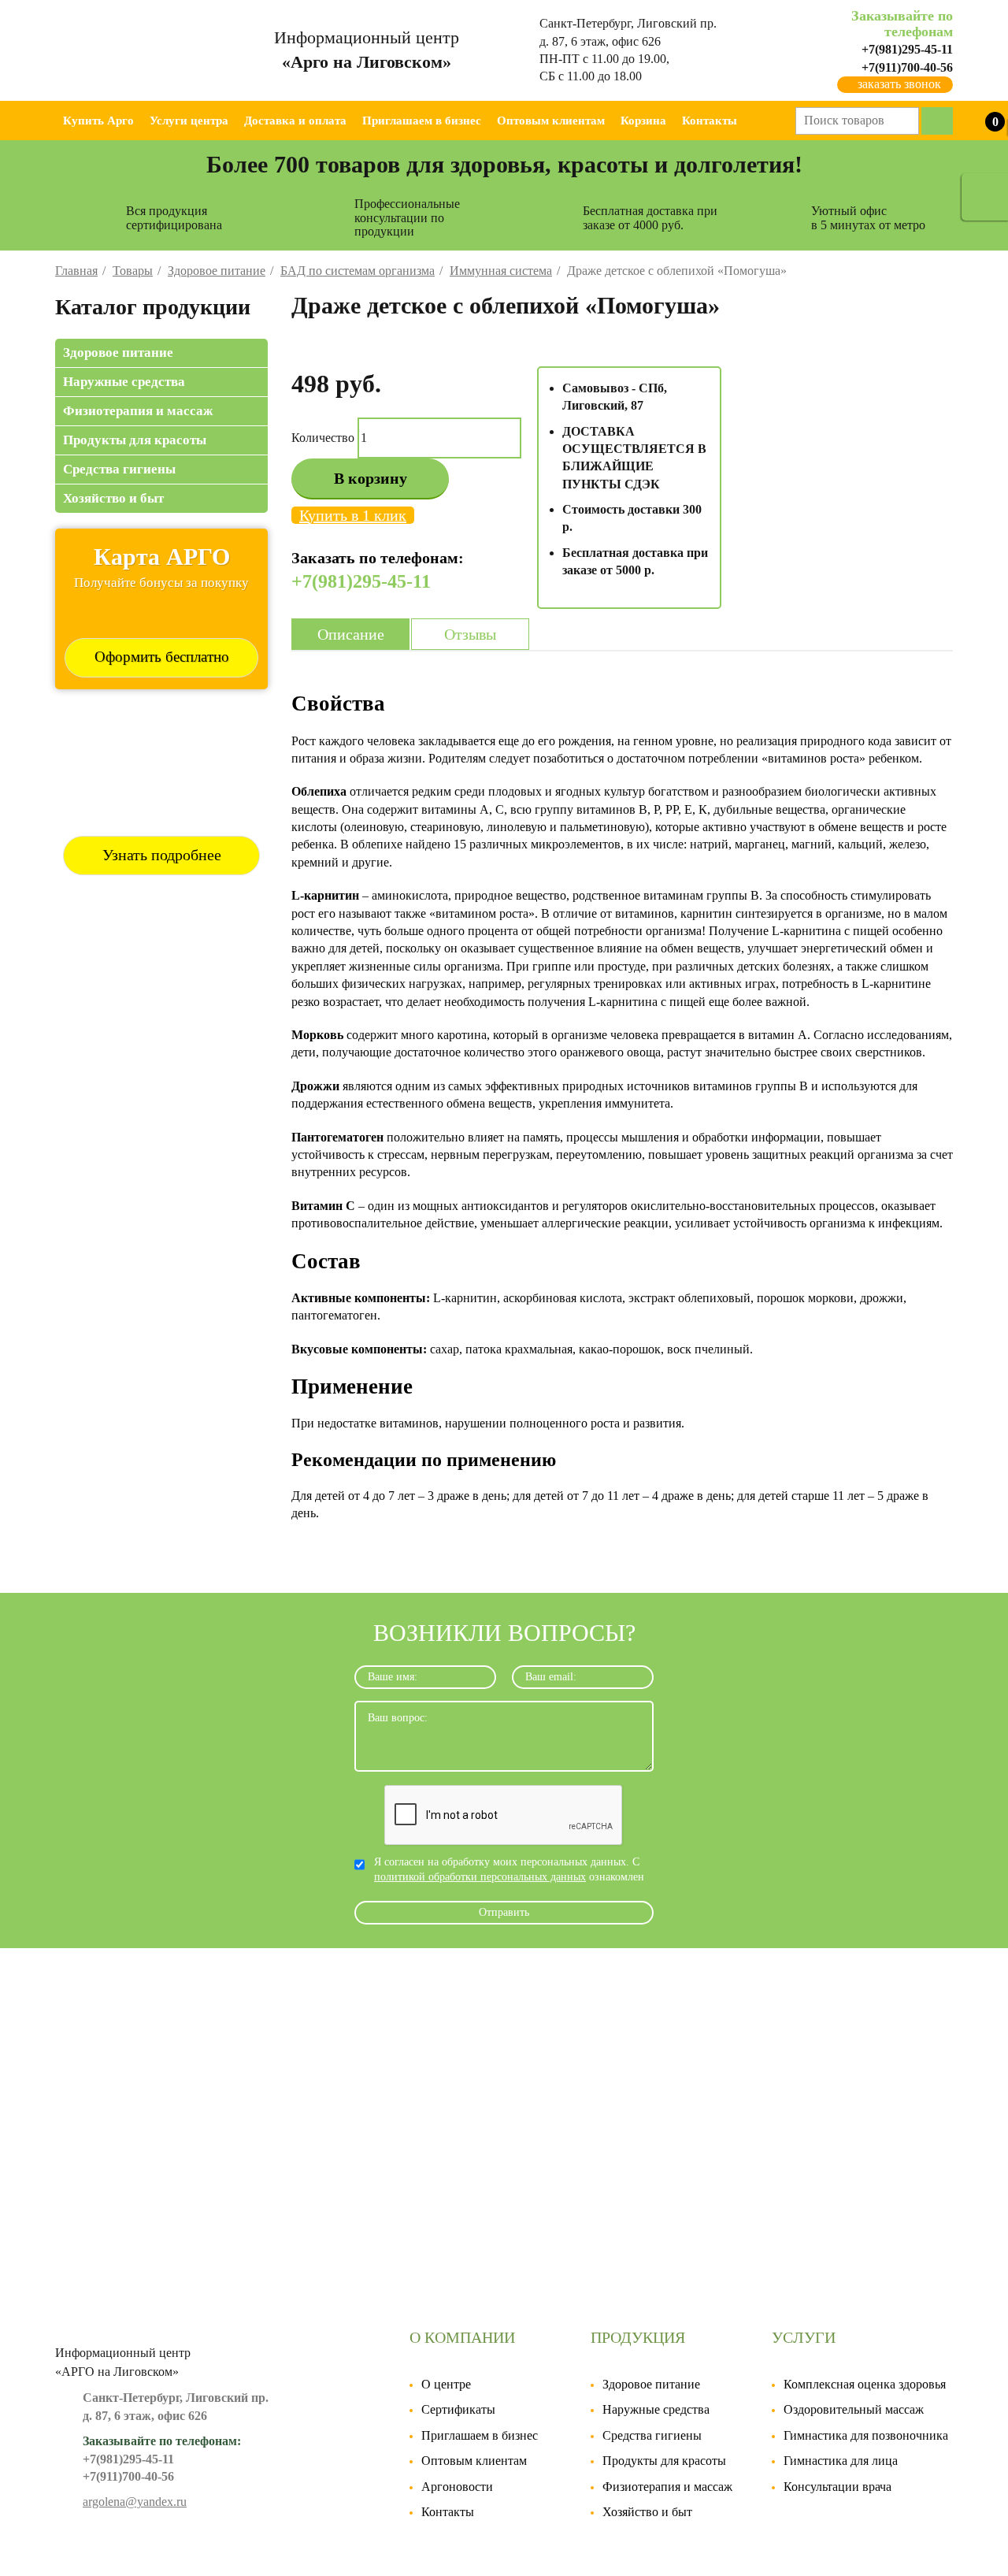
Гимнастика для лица (841, 2461)
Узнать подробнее (162, 855)
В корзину (371, 478)
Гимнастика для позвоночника (866, 2435)
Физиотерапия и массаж (138, 411)
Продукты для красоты (135, 440)
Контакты (710, 121)
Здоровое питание (118, 353)
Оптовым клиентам (551, 121)
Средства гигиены (119, 469)
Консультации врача (838, 2487)
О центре (446, 2384)
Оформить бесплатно (162, 657)
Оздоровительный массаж (854, 2409)
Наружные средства (124, 382)
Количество (323, 438)
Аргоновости (457, 2487)
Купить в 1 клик (353, 515)
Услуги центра (189, 121)
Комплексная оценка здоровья (865, 2384)
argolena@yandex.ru (135, 2502)
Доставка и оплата (295, 121)
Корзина (643, 121)
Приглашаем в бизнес (422, 121)
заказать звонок (899, 84)
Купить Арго (98, 121)
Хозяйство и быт (113, 498)
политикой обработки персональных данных (480, 1877)
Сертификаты (458, 2409)
